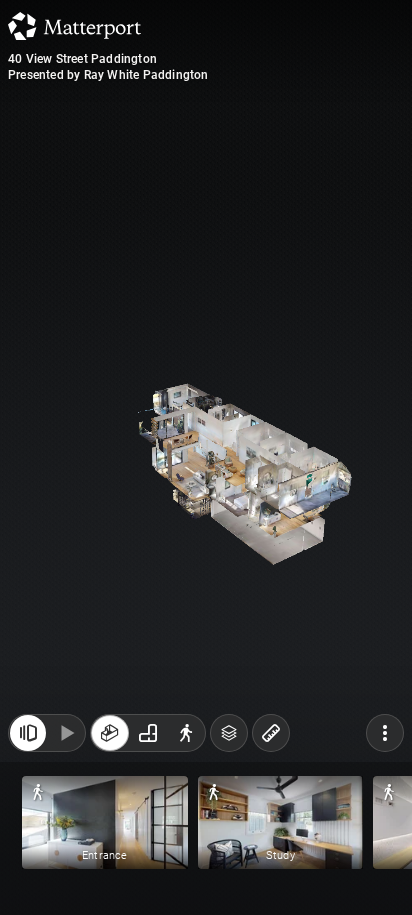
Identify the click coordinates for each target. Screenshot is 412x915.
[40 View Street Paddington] (206, 457)
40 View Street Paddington (82, 59)
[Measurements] (271, 733)
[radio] (110, 733)
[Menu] (385, 733)
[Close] (28, 733)
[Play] (66, 733)
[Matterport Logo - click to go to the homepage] (74, 26)
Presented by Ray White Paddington (108, 75)
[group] (148, 733)
